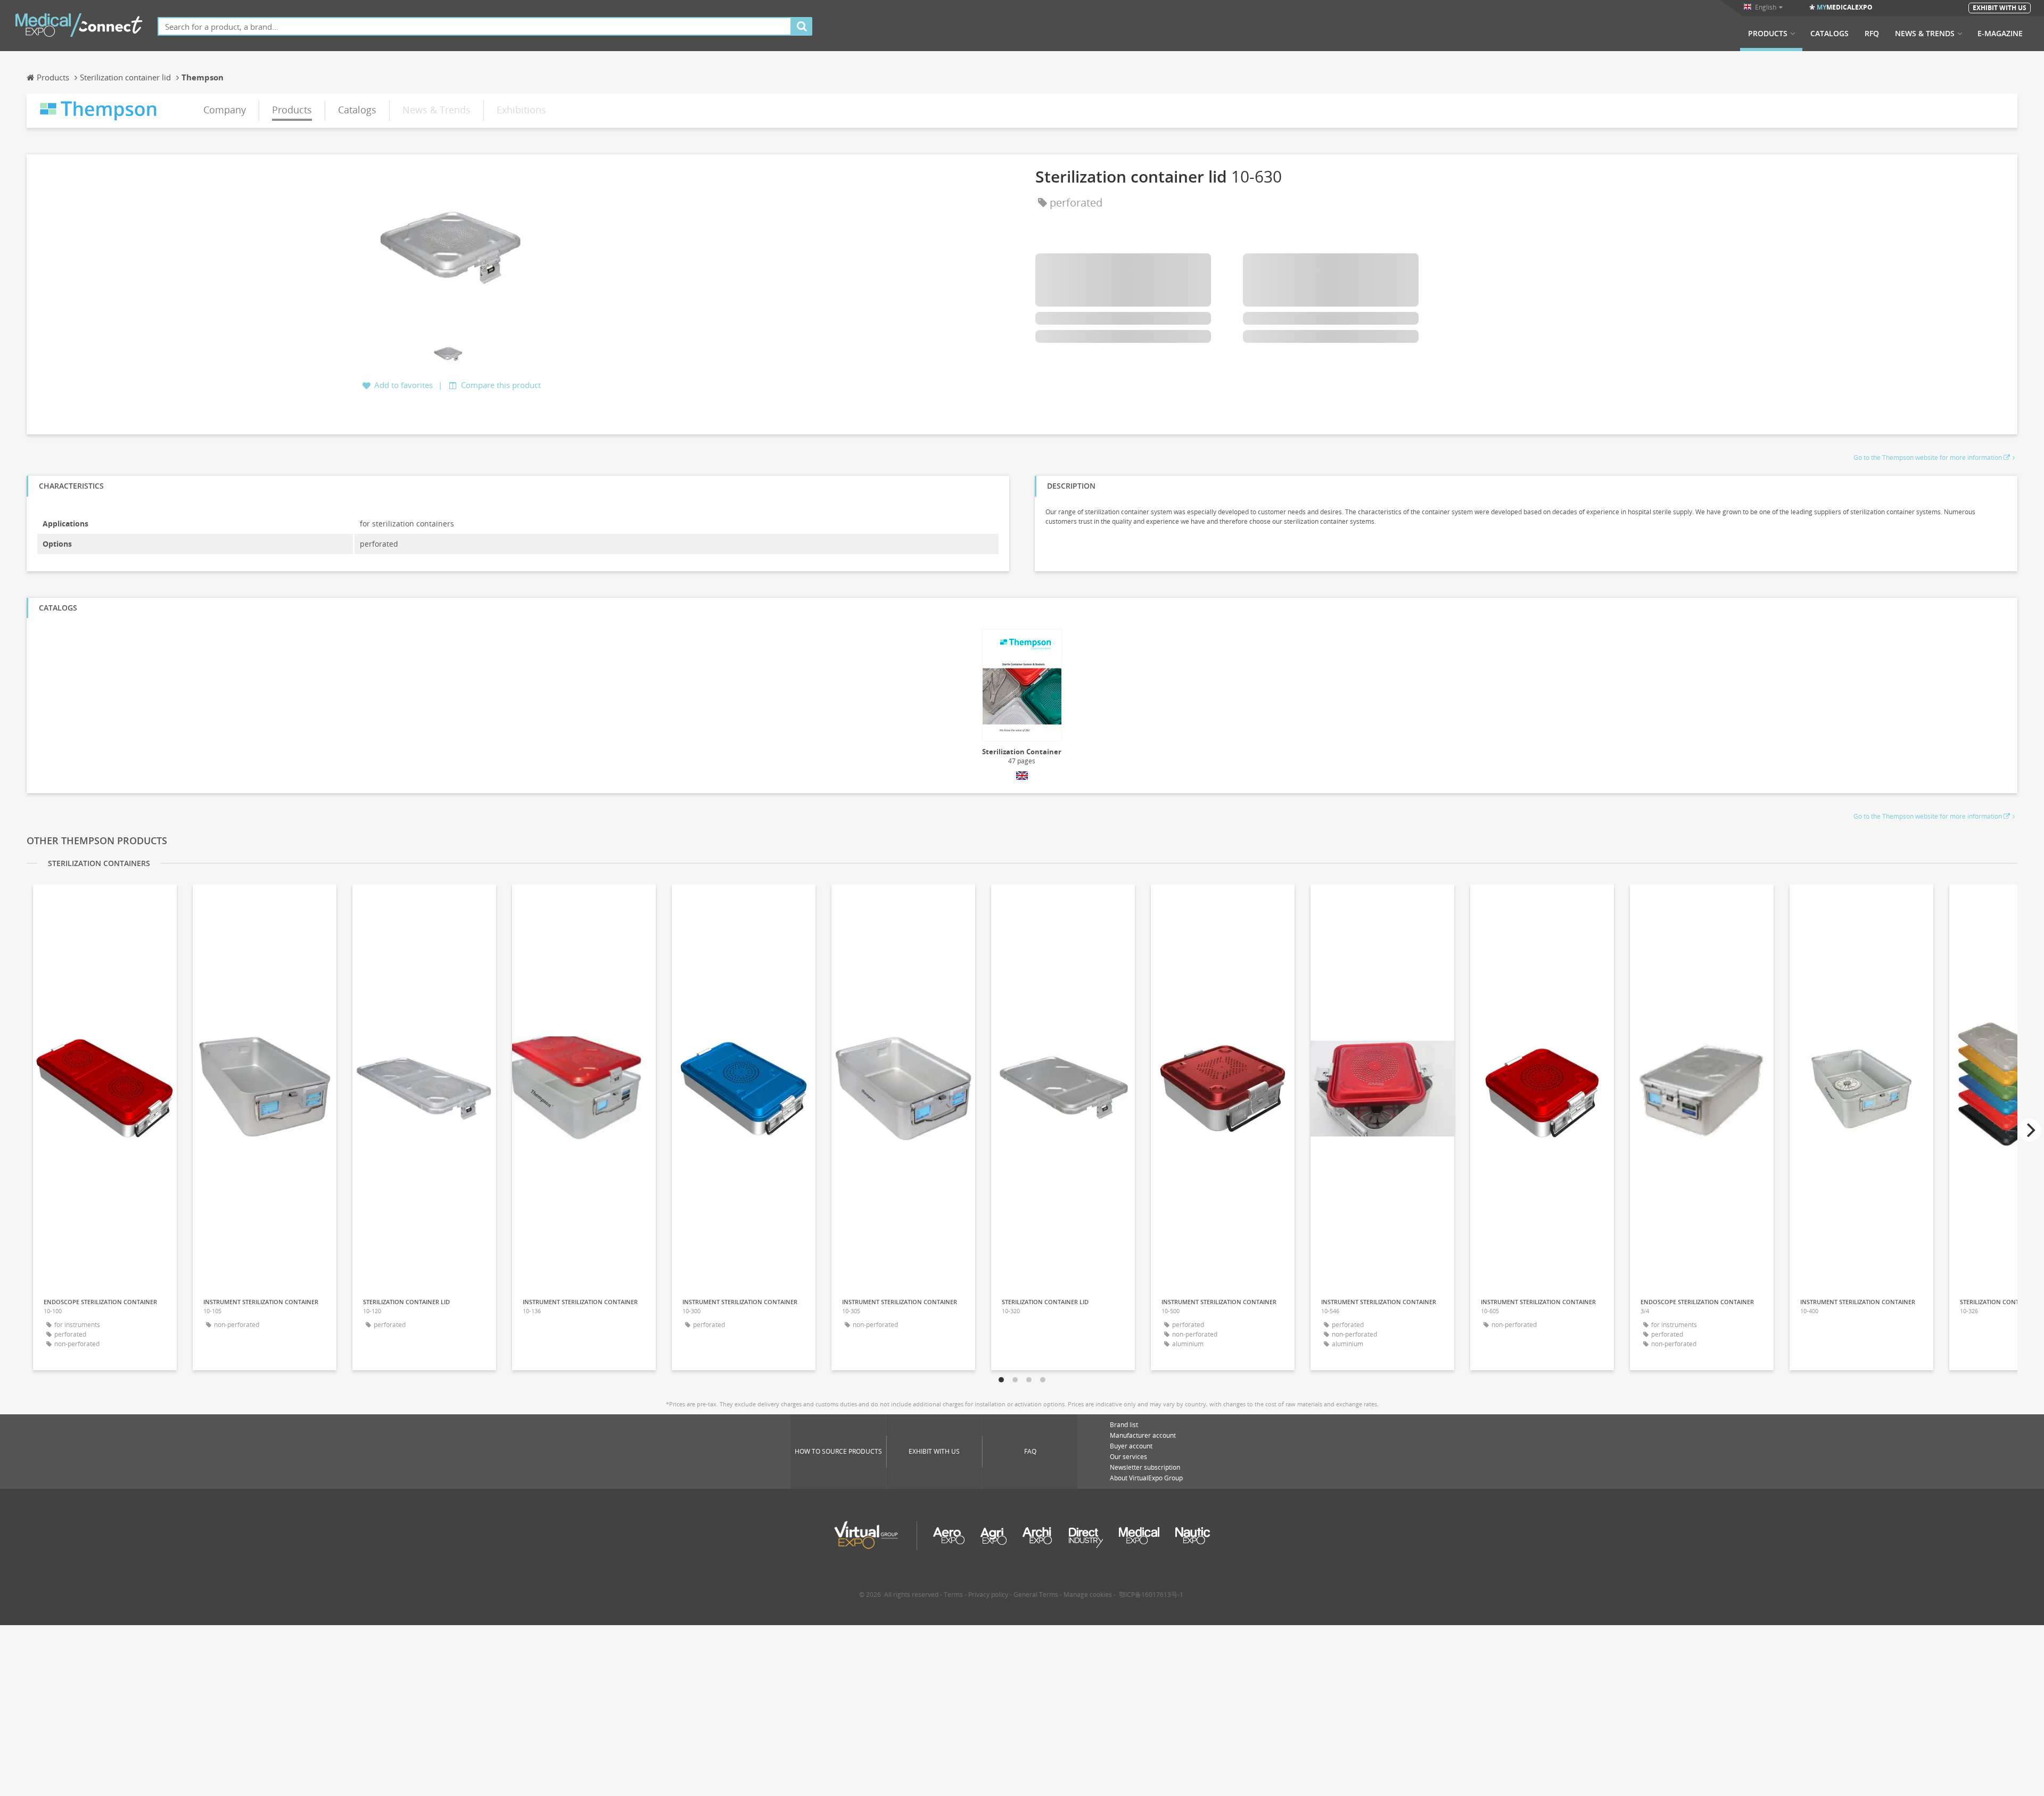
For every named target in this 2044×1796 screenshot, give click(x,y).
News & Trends (1925, 34)
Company (225, 110)
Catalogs (1829, 34)
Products (1768, 34)
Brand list (1124, 1425)
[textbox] (475, 26)
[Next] (2030, 1130)
